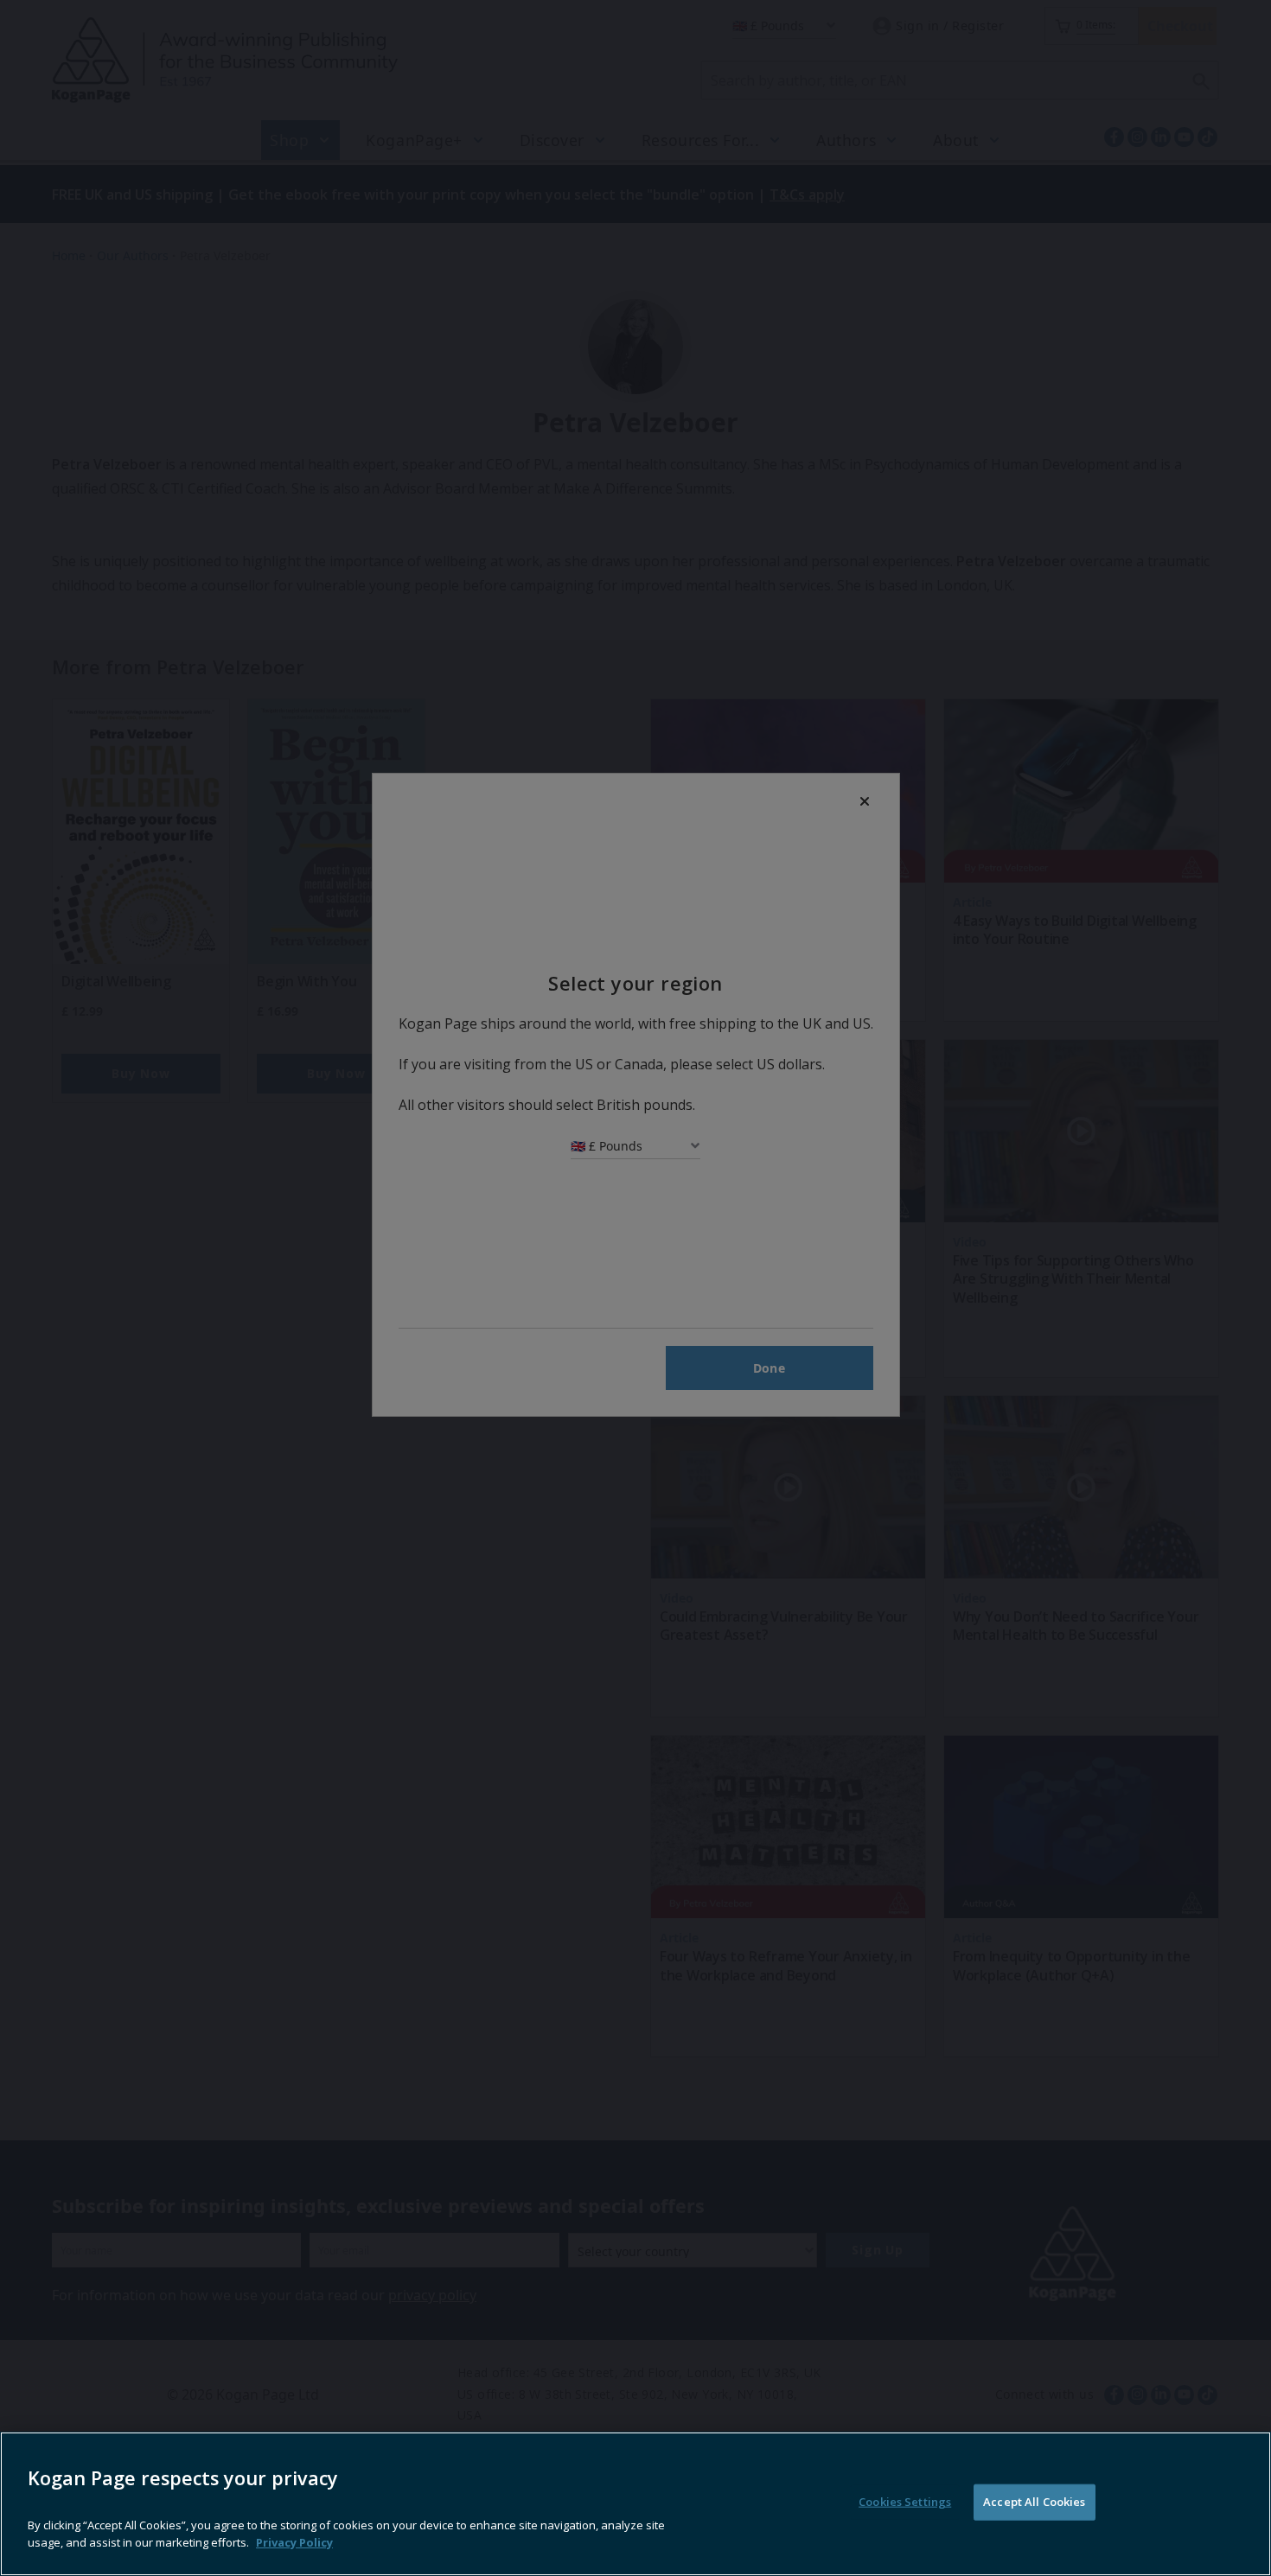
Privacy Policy (294, 2541)
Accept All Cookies (1034, 2502)
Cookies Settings (905, 2502)
